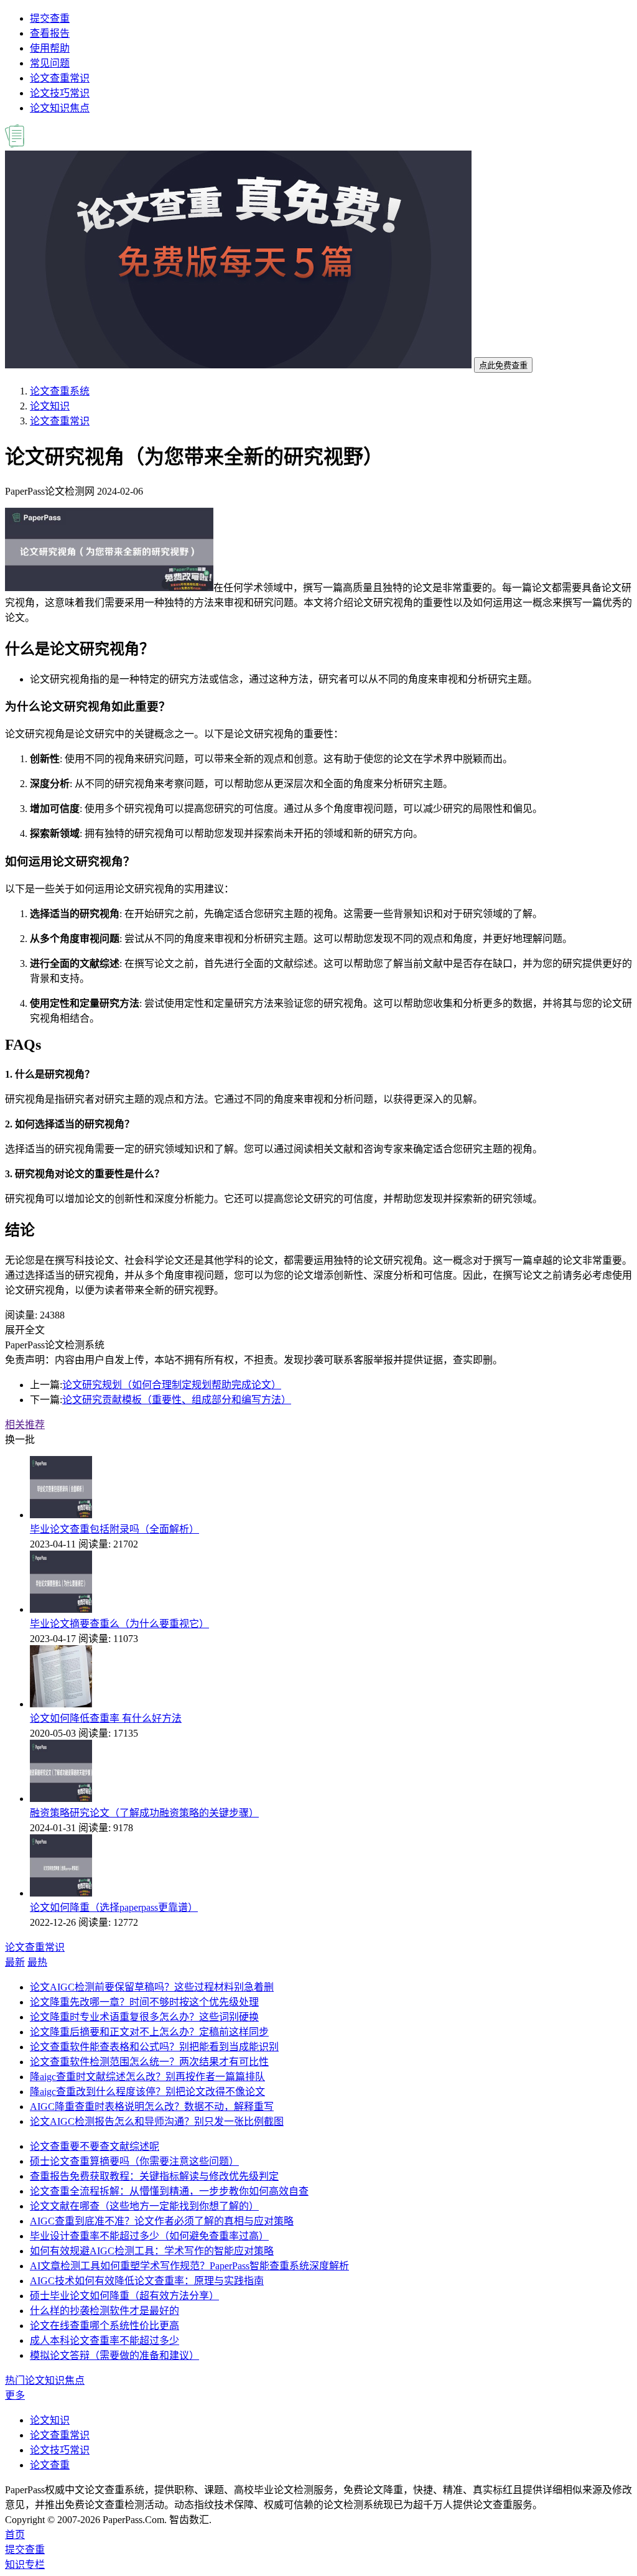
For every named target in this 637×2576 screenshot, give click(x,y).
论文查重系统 (60, 391)
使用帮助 (50, 48)
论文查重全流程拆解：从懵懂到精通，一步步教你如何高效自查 (169, 2191)
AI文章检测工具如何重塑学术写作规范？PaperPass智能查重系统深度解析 (189, 2266)
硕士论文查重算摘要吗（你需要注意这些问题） (134, 2161)
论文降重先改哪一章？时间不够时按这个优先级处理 (144, 2002)
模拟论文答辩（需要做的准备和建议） (114, 2355)
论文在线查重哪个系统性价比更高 (105, 2326)
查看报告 (50, 33)
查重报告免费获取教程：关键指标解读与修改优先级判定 (154, 2176)
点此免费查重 (503, 366)
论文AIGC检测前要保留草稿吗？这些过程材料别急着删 (152, 1987)
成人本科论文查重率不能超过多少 (105, 2340)
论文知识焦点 (60, 108)
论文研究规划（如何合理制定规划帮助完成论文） (172, 1385)
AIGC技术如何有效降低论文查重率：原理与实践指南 (147, 2281)
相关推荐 (25, 1425)
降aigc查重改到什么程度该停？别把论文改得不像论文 (147, 2092)
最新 (15, 1962)
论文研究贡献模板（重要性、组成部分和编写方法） (177, 1400)
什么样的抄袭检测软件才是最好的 (105, 2311)
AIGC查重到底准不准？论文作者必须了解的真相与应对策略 (162, 2221)
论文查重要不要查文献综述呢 (95, 2146)
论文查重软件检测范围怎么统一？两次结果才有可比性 (149, 2062)
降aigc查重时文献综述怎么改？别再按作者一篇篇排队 (147, 2077)
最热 (37, 1962)
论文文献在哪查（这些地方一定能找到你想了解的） (144, 2206)
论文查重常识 (60, 78)
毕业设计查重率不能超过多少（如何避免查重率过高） (149, 2236)
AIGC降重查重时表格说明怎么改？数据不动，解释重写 (152, 2107)
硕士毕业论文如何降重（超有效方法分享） (124, 2296)
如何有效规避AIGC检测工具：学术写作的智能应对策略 (152, 2251)
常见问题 (50, 63)
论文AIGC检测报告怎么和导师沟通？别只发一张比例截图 (157, 2121)
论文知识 (50, 406)
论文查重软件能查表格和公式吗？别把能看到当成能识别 (154, 2047)
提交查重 (50, 18)
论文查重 (50, 2465)
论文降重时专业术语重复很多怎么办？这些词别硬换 (144, 2017)
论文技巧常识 (60, 93)
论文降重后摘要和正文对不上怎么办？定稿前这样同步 (149, 2032)
